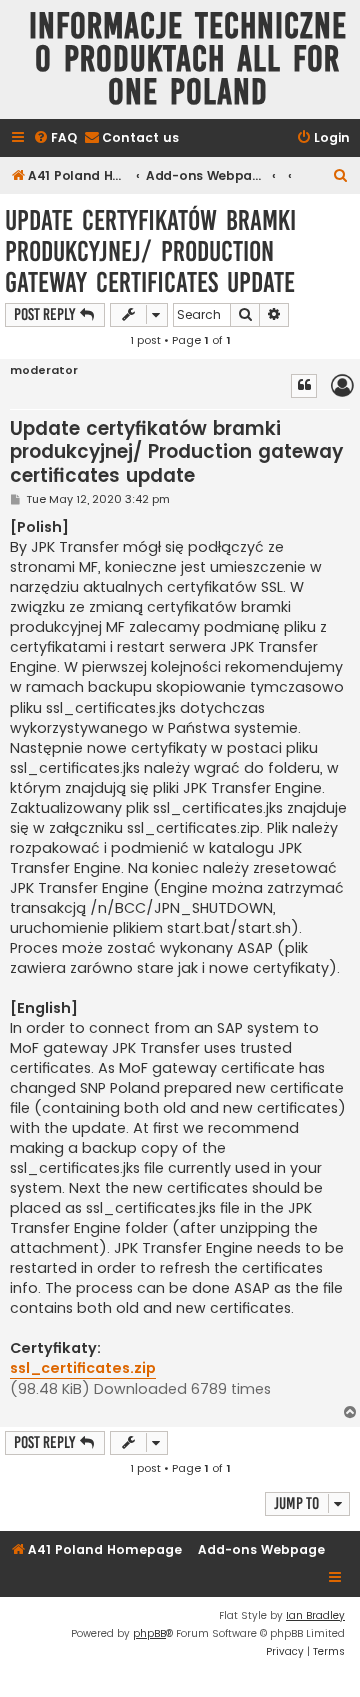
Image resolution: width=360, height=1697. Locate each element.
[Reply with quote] (304, 386)
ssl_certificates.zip (83, 1368)
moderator (44, 370)
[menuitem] (55, 138)
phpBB (149, 1633)
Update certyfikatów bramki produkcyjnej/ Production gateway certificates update (150, 251)
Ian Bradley (315, 1615)
